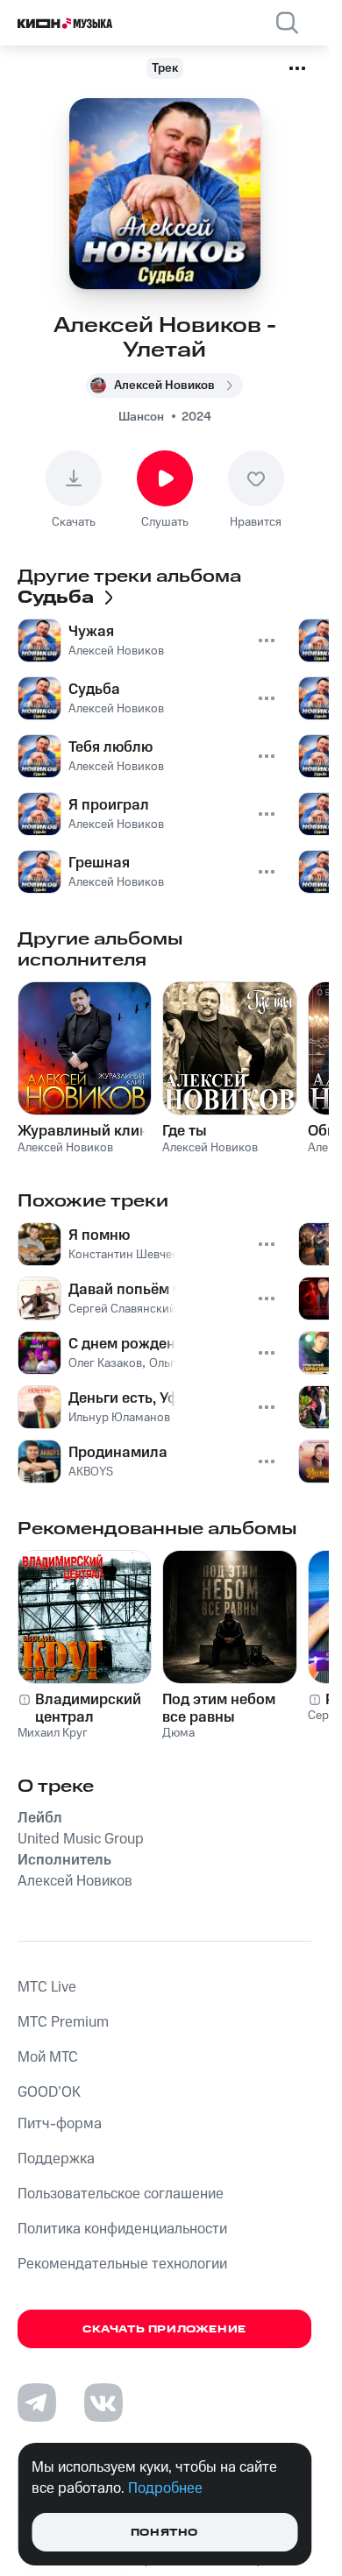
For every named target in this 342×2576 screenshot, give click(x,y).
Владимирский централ (88, 1709)
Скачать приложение (164, 2329)
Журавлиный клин (83, 1131)
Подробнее (165, 2488)
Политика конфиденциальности (122, 2229)
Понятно (164, 2533)
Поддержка (56, 2159)
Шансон (141, 417)
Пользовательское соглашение (121, 2194)
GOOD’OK (49, 2092)
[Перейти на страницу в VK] (103, 2403)
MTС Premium (63, 2022)
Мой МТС (48, 2057)
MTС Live (47, 1987)
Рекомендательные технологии (122, 2264)
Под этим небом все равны (219, 1709)
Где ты (185, 1131)
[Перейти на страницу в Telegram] (37, 2403)
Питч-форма (60, 2124)
